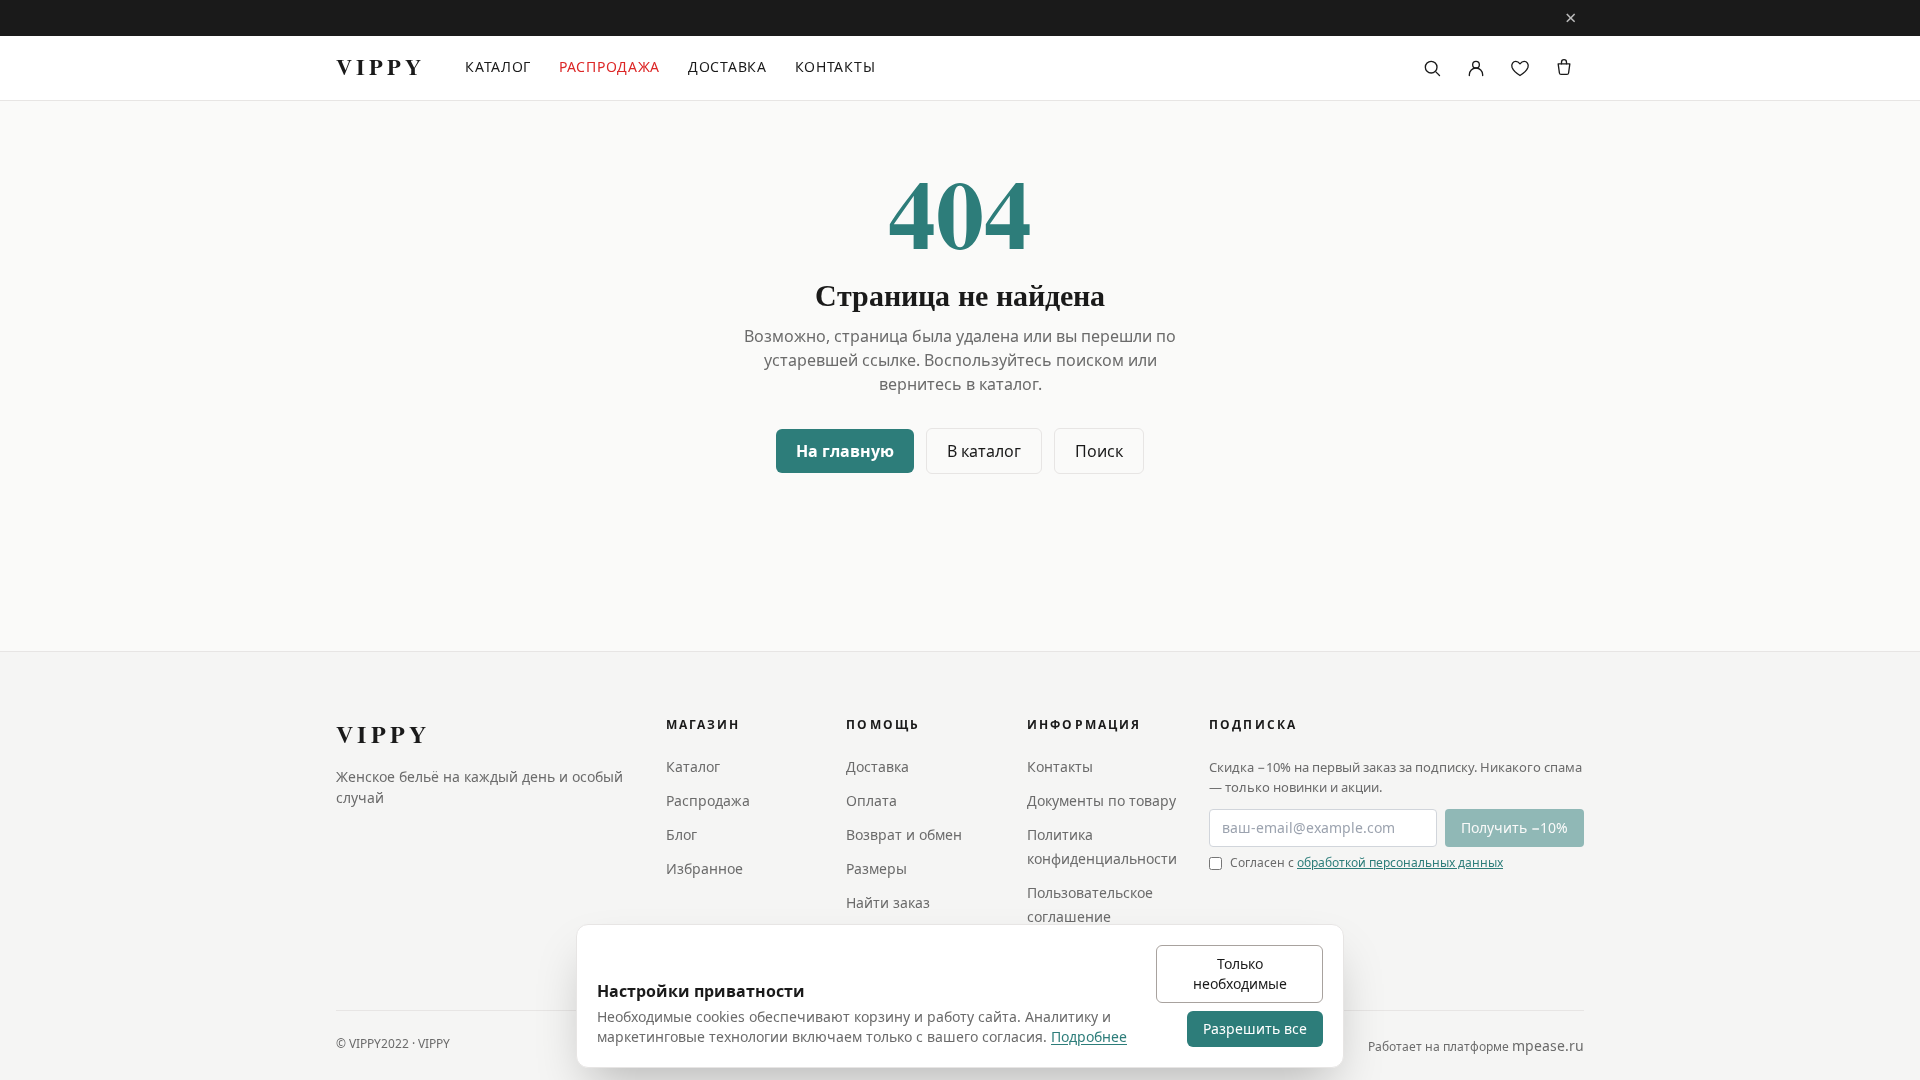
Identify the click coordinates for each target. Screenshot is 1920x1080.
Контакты (835, 66)
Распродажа (609, 66)
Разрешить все (1255, 1028)
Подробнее (1089, 1036)
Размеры (876, 868)
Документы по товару (1101, 800)
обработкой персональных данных (1400, 862)
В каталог (984, 451)
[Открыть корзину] (1564, 68)
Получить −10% (1514, 827)
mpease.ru (1548, 1045)
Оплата (871, 800)
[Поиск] (1432, 68)
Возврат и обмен (904, 834)
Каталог (498, 66)
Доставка (727, 66)
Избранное (704, 868)
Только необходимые (1240, 973)
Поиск (1099, 451)
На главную (845, 451)
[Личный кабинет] (1476, 68)
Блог (681, 834)
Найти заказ (888, 902)
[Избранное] (1520, 68)
